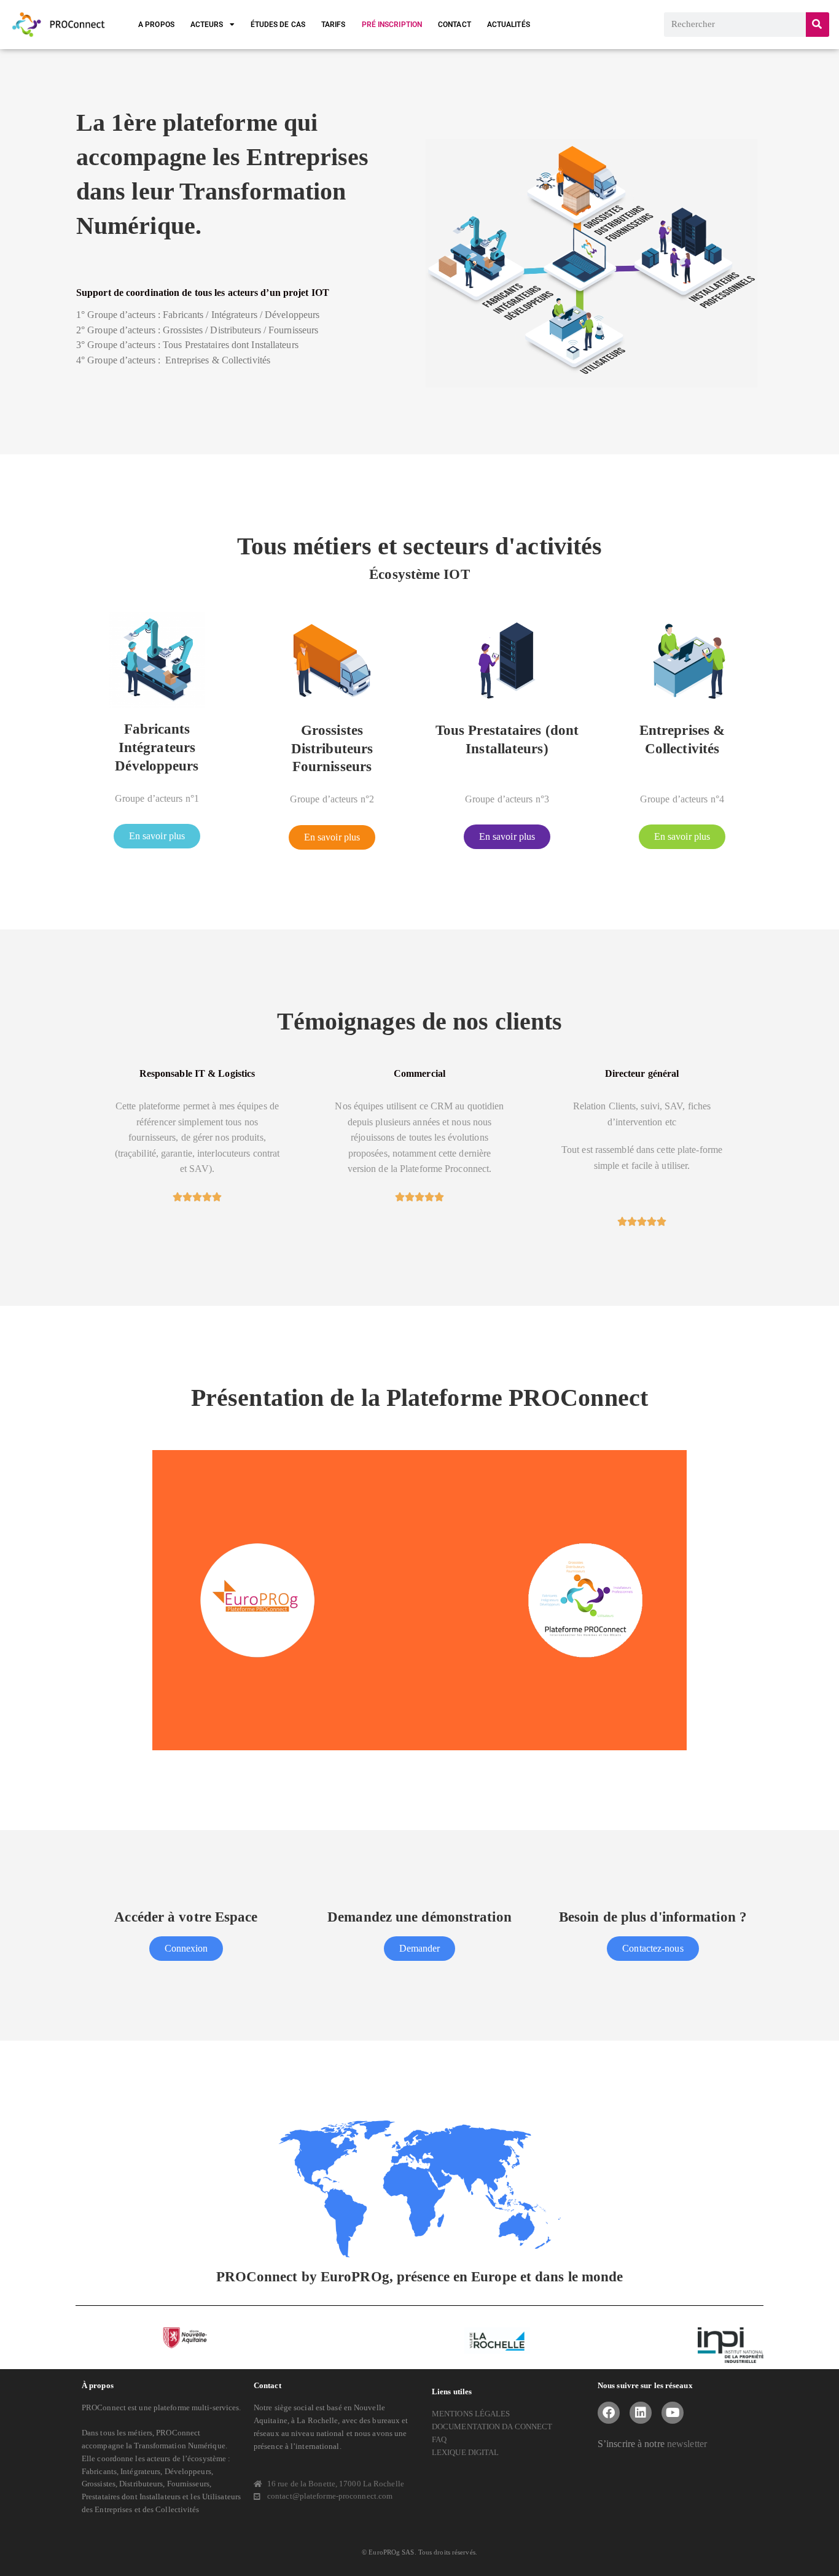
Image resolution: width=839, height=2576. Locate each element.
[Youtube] (673, 2413)
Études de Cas (278, 25)
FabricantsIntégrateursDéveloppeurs (157, 747)
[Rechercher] (818, 25)
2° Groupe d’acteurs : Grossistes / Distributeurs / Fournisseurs (197, 330)
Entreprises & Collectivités (173, 360)
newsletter (687, 2444)
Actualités (509, 25)
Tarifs (334, 25)
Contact (455, 25)
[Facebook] (609, 2413)
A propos (156, 25)
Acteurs (207, 25)
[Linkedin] (641, 2413)
